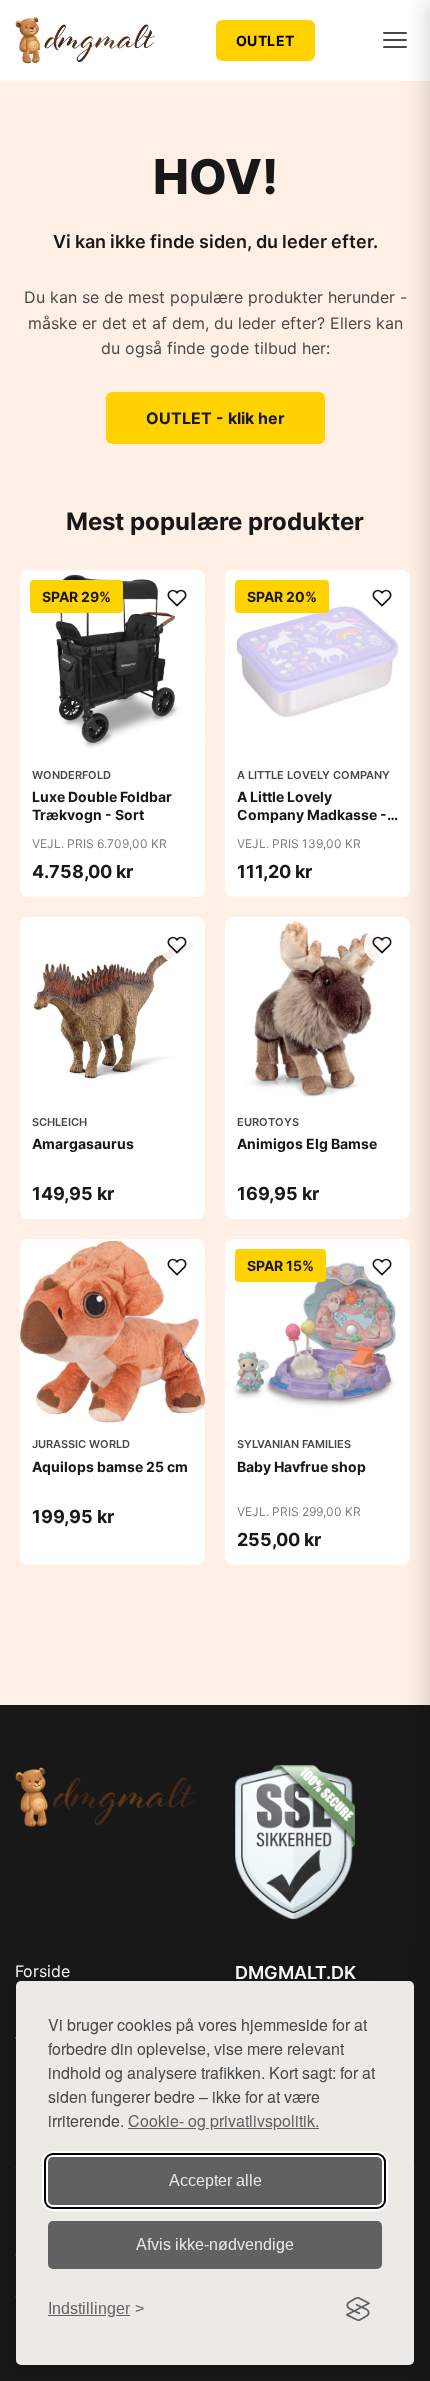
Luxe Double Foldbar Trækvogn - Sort (102, 805)
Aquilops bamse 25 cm (110, 1466)
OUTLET (265, 40)
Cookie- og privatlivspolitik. (223, 2120)
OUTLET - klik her (215, 418)
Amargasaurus (83, 1143)
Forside (42, 1971)
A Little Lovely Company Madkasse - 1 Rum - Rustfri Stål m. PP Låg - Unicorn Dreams (317, 824)
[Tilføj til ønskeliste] (177, 598)
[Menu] (395, 40)
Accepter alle (215, 2180)
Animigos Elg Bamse (307, 1143)
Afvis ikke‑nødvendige (215, 2244)
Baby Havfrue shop (301, 1466)
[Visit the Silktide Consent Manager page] (358, 2309)
